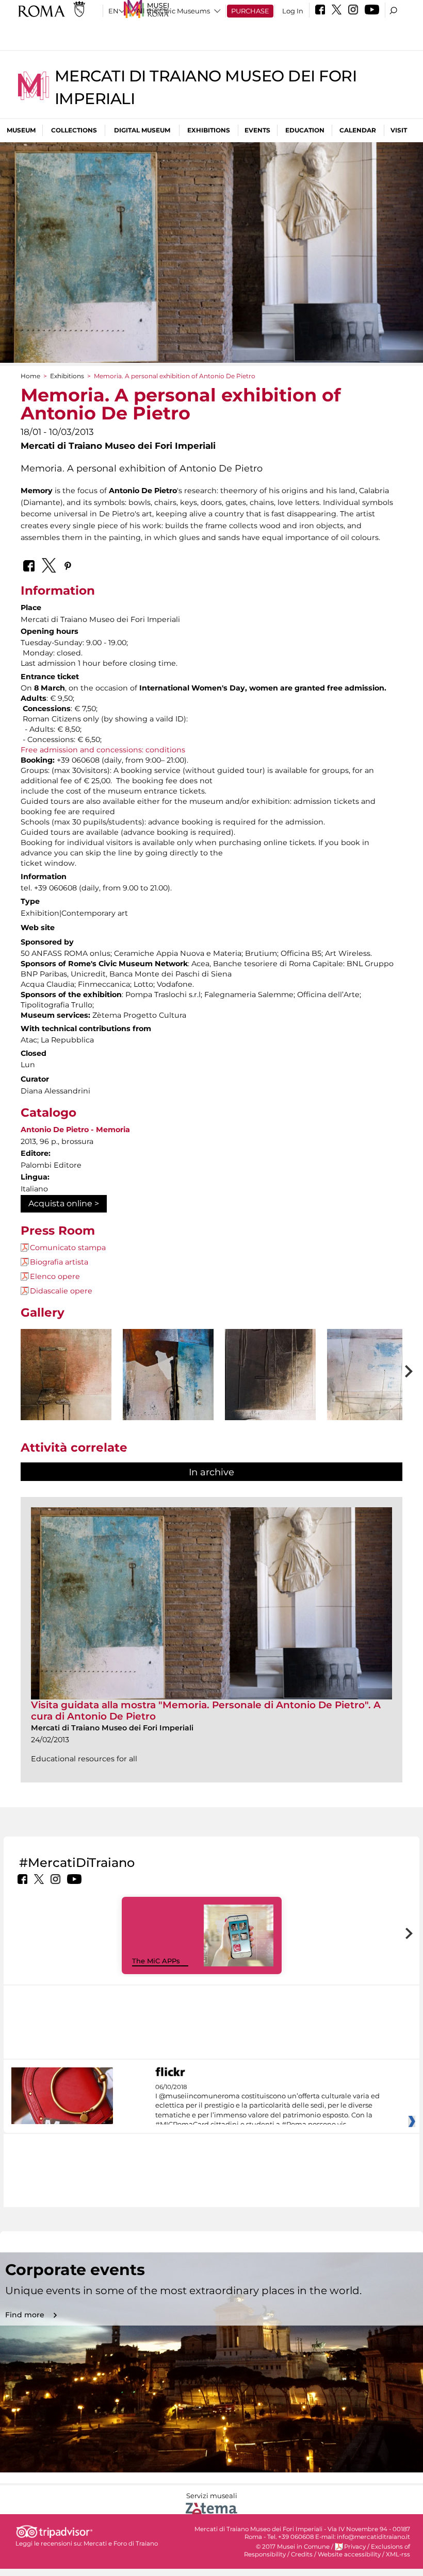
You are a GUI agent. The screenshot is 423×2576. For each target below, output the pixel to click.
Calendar (358, 130)
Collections (74, 130)
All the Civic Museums (173, 11)
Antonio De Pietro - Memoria (75, 1130)
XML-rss (398, 2554)
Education (305, 130)
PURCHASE (250, 11)
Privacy (355, 2547)
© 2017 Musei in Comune (293, 2547)
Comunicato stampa (68, 1248)
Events (257, 130)
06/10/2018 (267, 2106)
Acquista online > (64, 1203)
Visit (399, 130)
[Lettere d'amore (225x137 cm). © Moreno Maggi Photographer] (372, 1404)
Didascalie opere (61, 1291)
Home (30, 376)
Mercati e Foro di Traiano (121, 2544)
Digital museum (142, 130)
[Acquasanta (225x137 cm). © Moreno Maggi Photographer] (270, 1405)
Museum (21, 130)
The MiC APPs (156, 1961)
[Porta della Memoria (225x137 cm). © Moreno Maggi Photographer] (168, 1405)
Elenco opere (55, 1276)
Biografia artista (59, 1262)
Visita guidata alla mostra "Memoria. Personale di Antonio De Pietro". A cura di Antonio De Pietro (206, 1711)
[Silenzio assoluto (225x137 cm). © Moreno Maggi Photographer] (66, 1403)
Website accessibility (349, 2554)
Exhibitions (209, 130)
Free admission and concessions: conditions (103, 750)
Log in (293, 11)
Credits (302, 2554)
